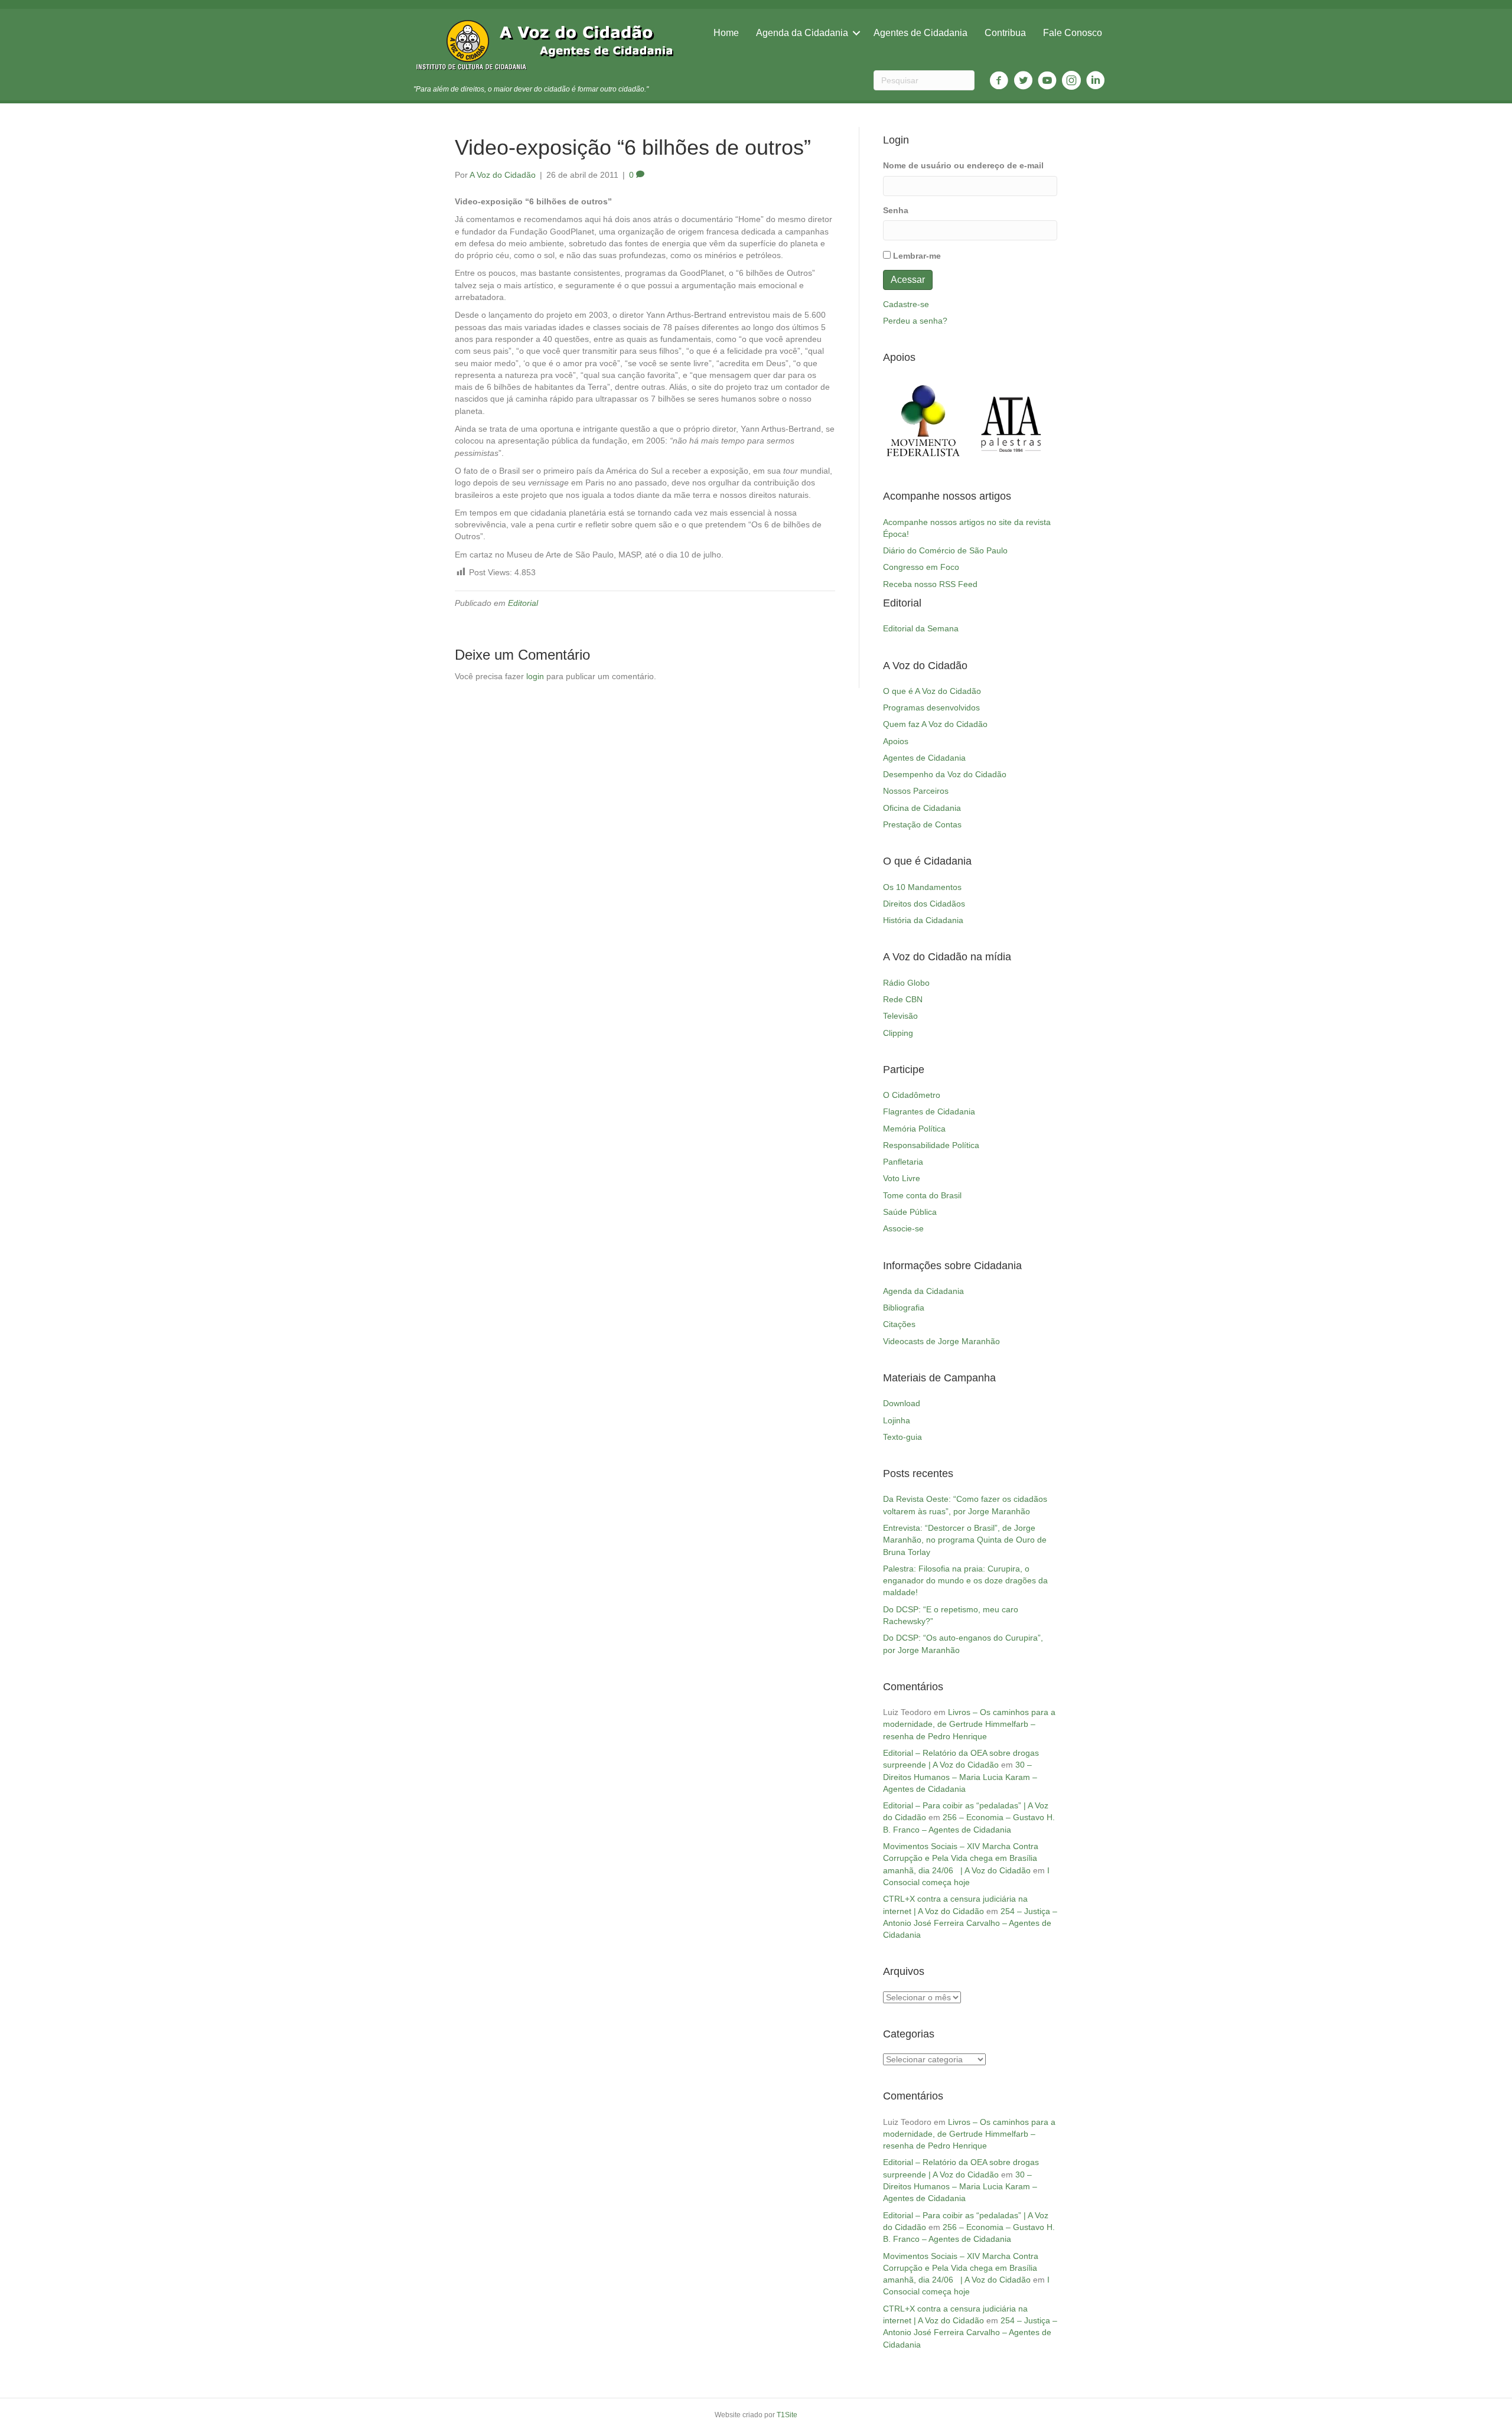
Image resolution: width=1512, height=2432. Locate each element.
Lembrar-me (917, 256)
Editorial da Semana (921, 628)
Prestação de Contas (922, 824)
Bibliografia (904, 1308)
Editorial (523, 603)
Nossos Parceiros (916, 791)
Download (902, 1403)
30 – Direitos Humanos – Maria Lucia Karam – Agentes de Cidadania (960, 1777)
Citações (899, 1324)
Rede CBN (903, 999)
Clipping (898, 1033)
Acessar (908, 280)
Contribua (1005, 33)
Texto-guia (902, 1437)
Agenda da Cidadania (802, 33)
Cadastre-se (906, 304)
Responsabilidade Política (931, 1145)
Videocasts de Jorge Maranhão (941, 1341)
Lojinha (897, 1420)
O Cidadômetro (912, 1095)
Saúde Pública (910, 1212)
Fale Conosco (1073, 33)
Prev (898, 421)
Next (1042, 421)
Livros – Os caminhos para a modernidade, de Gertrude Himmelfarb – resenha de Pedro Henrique (969, 1724)
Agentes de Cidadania (920, 33)
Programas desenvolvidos (931, 708)
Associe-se (903, 1228)
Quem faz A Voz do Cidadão (935, 724)
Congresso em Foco (921, 567)
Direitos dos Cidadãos (924, 904)
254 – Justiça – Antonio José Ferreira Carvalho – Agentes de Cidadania (970, 1923)
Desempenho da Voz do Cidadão (945, 774)
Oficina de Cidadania (922, 808)
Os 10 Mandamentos (922, 887)
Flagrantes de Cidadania (929, 1111)
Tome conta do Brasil (922, 1195)
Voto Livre (902, 1178)
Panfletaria (903, 1162)
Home (726, 33)
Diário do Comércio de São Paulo (945, 550)
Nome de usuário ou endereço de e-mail (963, 165)
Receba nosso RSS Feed (930, 584)
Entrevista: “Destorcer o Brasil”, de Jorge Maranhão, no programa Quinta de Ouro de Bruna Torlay (965, 1540)
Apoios (896, 741)
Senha (896, 210)
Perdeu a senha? (915, 321)
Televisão (900, 1016)
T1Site (787, 2415)
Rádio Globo (906, 983)
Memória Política (914, 1129)
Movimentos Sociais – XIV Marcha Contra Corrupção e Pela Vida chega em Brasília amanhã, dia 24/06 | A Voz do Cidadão (961, 1858)
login (535, 676)
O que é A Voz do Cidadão (932, 691)
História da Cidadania (923, 920)
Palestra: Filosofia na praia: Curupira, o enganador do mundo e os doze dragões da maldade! (965, 1581)
